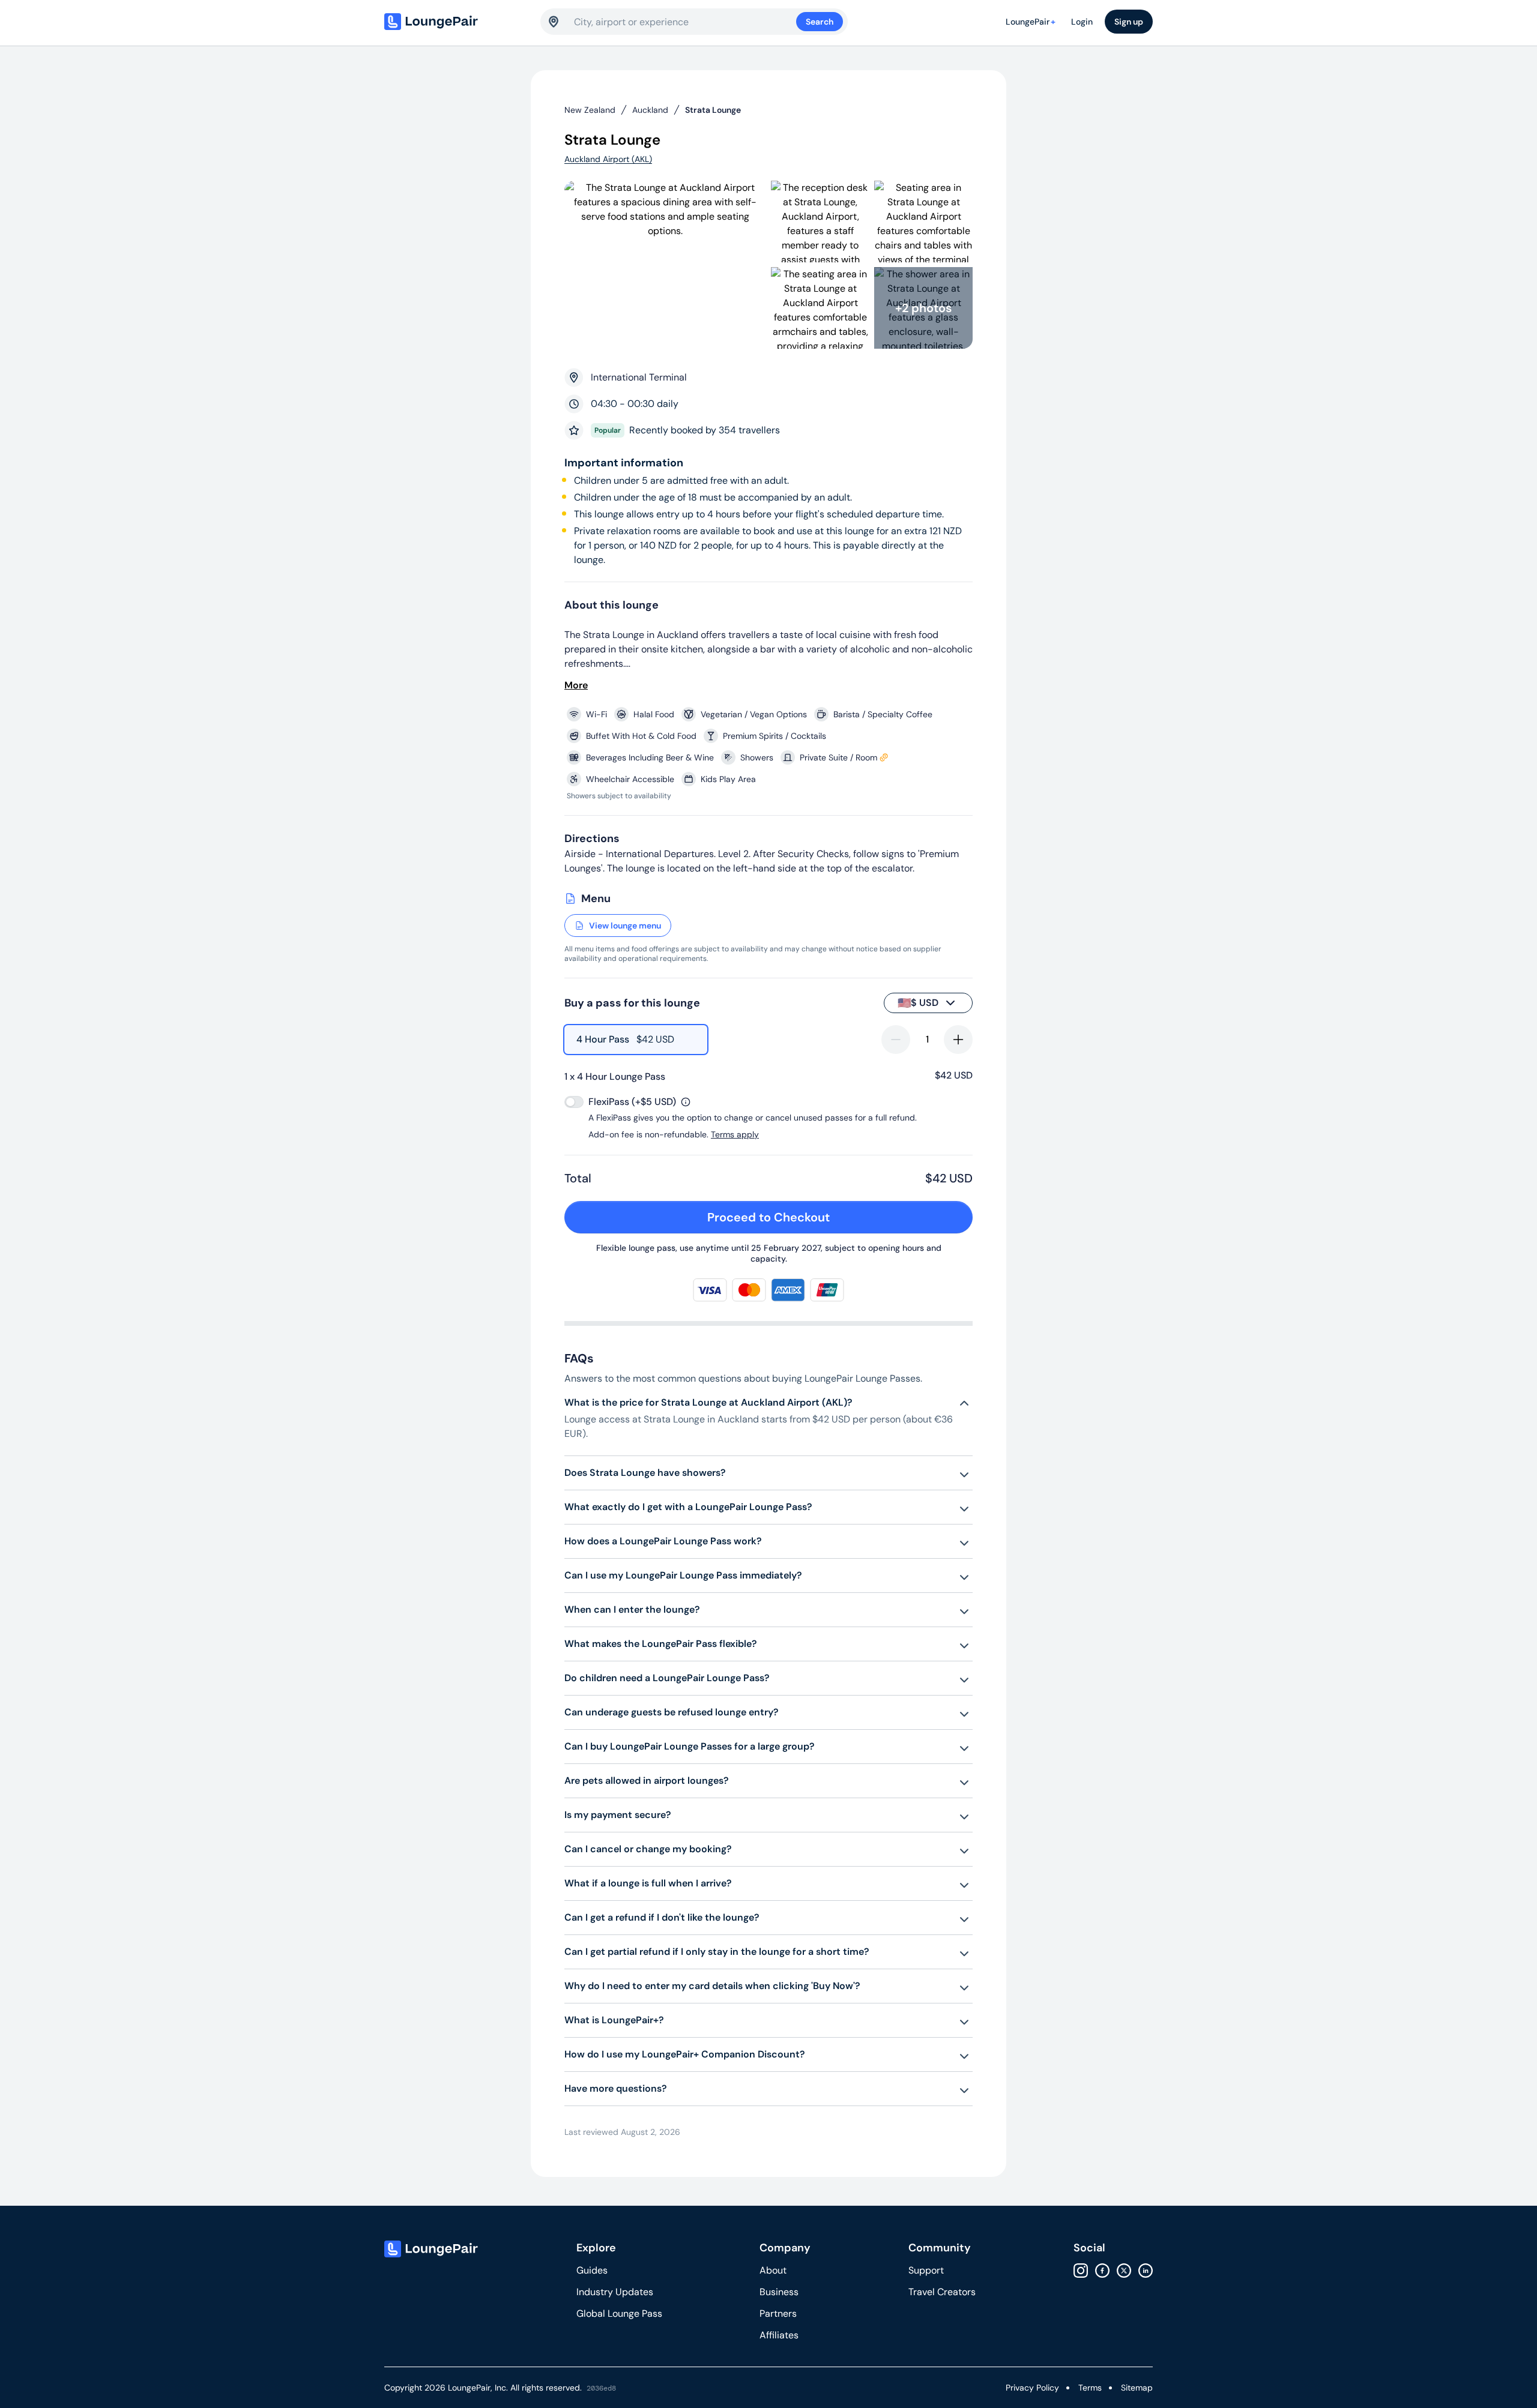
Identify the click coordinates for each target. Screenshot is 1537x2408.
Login (1082, 22)
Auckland (650, 110)
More (576, 685)
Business (779, 2292)
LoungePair (1031, 22)
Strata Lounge (713, 110)
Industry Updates (615, 2292)
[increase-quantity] (958, 1040)
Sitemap (1137, 2388)
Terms (1090, 2388)
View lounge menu (625, 926)
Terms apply (735, 1134)
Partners (778, 2313)
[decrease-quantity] (896, 1040)
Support (926, 2270)
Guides (592, 2270)
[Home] (456, 22)
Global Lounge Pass (619, 2313)
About (773, 2270)
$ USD (918, 1003)
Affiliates (779, 2335)
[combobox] (685, 22)
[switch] (574, 1102)
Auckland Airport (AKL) (608, 159)
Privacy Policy (1032, 2388)
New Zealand (590, 110)
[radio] (636, 1040)
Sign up (1129, 22)
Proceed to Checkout (768, 1217)
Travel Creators (942, 2292)
